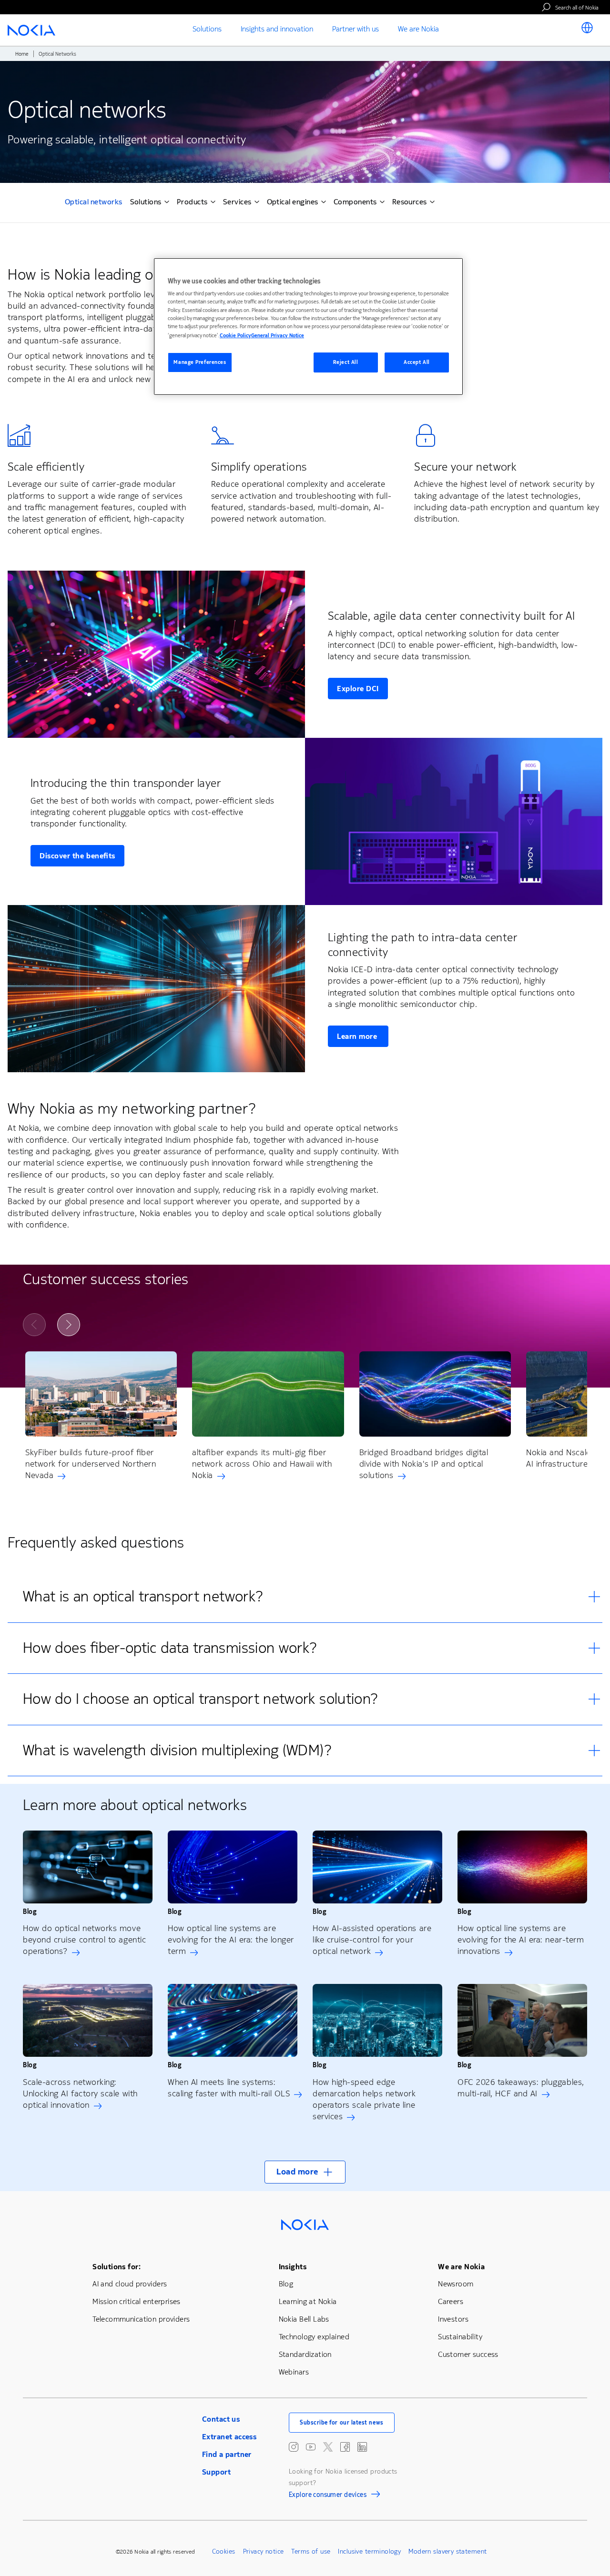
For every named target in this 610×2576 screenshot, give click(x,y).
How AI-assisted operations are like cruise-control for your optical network (372, 1940)
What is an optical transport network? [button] (143, 1596)
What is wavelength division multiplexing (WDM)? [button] (177, 1750)
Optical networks (94, 203)
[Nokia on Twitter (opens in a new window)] (328, 2447)
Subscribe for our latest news (342, 2423)
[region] (308, 327)
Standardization (305, 2354)
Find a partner (227, 2454)
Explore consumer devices (328, 2496)
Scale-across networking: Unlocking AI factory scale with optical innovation (80, 2093)
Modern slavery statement (447, 2551)
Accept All (417, 362)
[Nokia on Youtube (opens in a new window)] (311, 2447)
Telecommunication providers (141, 2319)
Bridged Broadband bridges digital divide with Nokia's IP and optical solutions (424, 1464)
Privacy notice (264, 2551)
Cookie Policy (235, 336)
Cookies (224, 2551)
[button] (305, 2172)
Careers (451, 2301)
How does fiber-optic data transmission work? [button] (170, 1648)
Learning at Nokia (308, 2301)
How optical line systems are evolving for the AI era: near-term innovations (521, 1940)
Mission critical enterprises (137, 2301)
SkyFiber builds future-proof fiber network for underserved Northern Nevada (91, 1464)
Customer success (468, 2354)
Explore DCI (358, 689)
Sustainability (460, 2337)
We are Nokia (461, 2267)
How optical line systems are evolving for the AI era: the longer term (231, 1940)
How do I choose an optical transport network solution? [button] (200, 1699)
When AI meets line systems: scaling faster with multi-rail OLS (229, 2088)
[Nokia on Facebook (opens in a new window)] (345, 2447)
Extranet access (229, 2437)
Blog (286, 2284)
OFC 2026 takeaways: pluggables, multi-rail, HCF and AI (521, 2088)
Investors (453, 2319)
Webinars (294, 2372)
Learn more (358, 1036)
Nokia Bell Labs (304, 2319)
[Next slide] (69, 1325)
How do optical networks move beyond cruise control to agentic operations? (84, 1940)
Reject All (346, 362)
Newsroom (456, 2284)
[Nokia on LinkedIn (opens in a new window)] (362, 2447)
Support (216, 2472)
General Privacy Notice (278, 336)
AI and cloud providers (130, 2284)
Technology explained (314, 2337)
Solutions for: (117, 2267)
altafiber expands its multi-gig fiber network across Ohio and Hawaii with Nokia (262, 1464)
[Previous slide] (34, 1325)
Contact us (221, 2419)
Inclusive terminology (369, 2551)
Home (22, 54)
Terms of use (311, 2551)
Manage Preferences (200, 362)
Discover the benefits (77, 856)
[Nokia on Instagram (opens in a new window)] (294, 2447)
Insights (293, 2267)
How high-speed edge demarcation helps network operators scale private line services (364, 2099)
